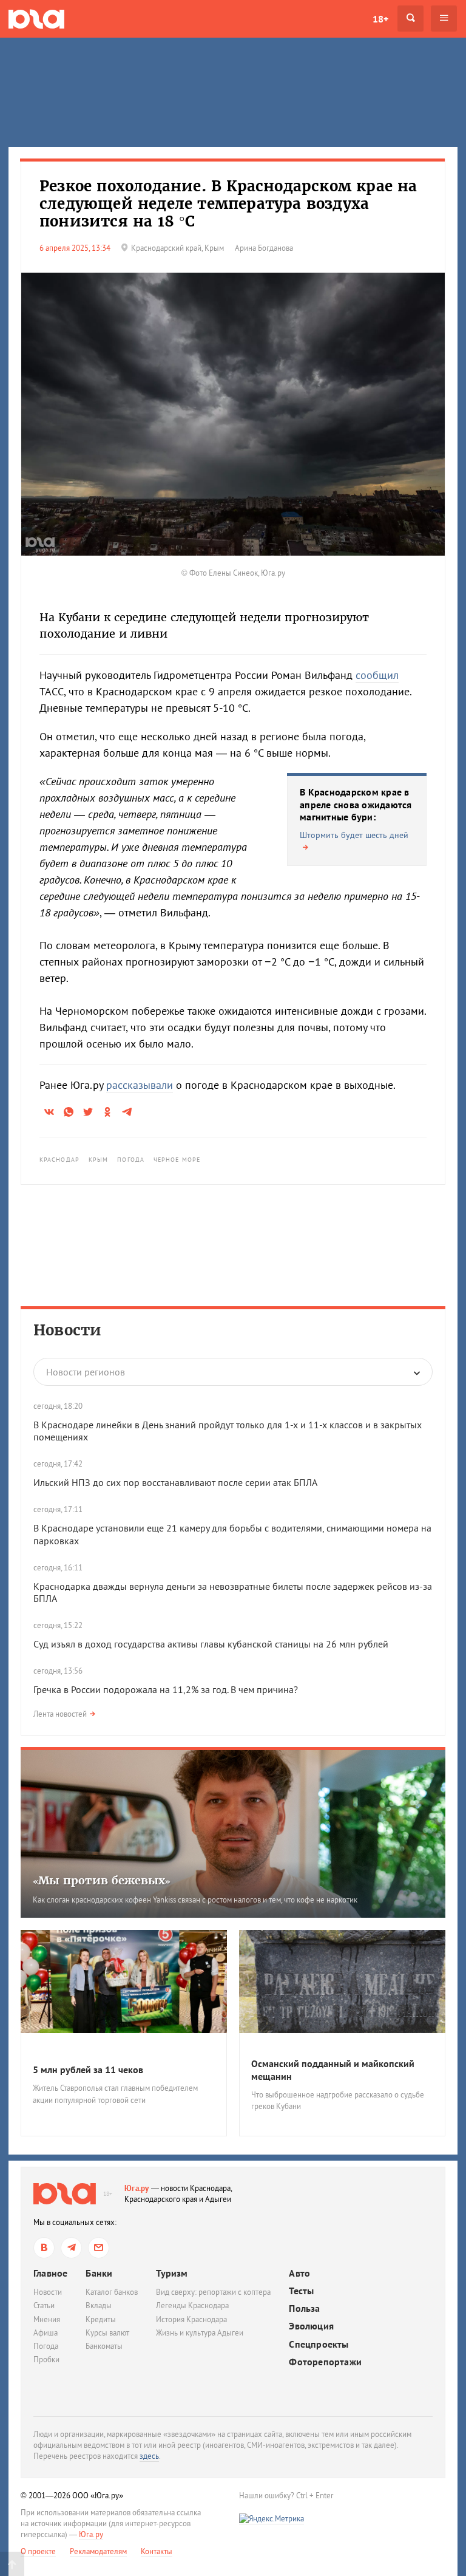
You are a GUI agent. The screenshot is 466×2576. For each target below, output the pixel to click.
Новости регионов (86, 1372)
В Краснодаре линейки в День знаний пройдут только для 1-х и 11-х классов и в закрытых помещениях (228, 1431)
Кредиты (101, 2319)
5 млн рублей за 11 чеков (88, 2070)
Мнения (47, 2319)
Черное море (177, 1160)
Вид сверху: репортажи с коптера (213, 2292)
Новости (67, 1330)
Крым (98, 1160)
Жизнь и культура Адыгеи (200, 2333)
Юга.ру (137, 2188)
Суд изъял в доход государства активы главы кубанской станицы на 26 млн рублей (211, 1644)
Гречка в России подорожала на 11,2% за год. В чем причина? (166, 1689)
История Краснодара (191, 2319)
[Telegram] (71, 2248)
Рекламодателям (98, 2551)
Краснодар (59, 1160)
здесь (149, 2456)
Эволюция (311, 2326)
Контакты (157, 2551)
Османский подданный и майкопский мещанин (333, 2070)
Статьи (44, 2305)
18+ (380, 19)
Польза (304, 2309)
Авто (299, 2273)
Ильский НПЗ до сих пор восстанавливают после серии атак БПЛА (175, 1482)
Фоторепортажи (325, 2362)
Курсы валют (107, 2333)
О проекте (38, 2551)
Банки (99, 2273)
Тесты (301, 2291)
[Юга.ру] (36, 19)
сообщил (377, 675)
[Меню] (444, 19)
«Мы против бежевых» (102, 1880)
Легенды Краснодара (192, 2305)
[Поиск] (410, 19)
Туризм (172, 2273)
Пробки (46, 2360)
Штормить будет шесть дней (354, 835)
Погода (131, 1160)
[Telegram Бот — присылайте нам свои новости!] (99, 2248)
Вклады (99, 2305)
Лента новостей (60, 1714)
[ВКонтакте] (44, 2248)
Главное (50, 2273)
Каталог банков (112, 2292)
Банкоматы (104, 2346)
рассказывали (140, 1085)
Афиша (46, 2333)
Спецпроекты (319, 2344)
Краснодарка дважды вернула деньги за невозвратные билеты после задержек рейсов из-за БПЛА (233, 1593)
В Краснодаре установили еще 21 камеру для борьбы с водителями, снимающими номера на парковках (232, 1534)
